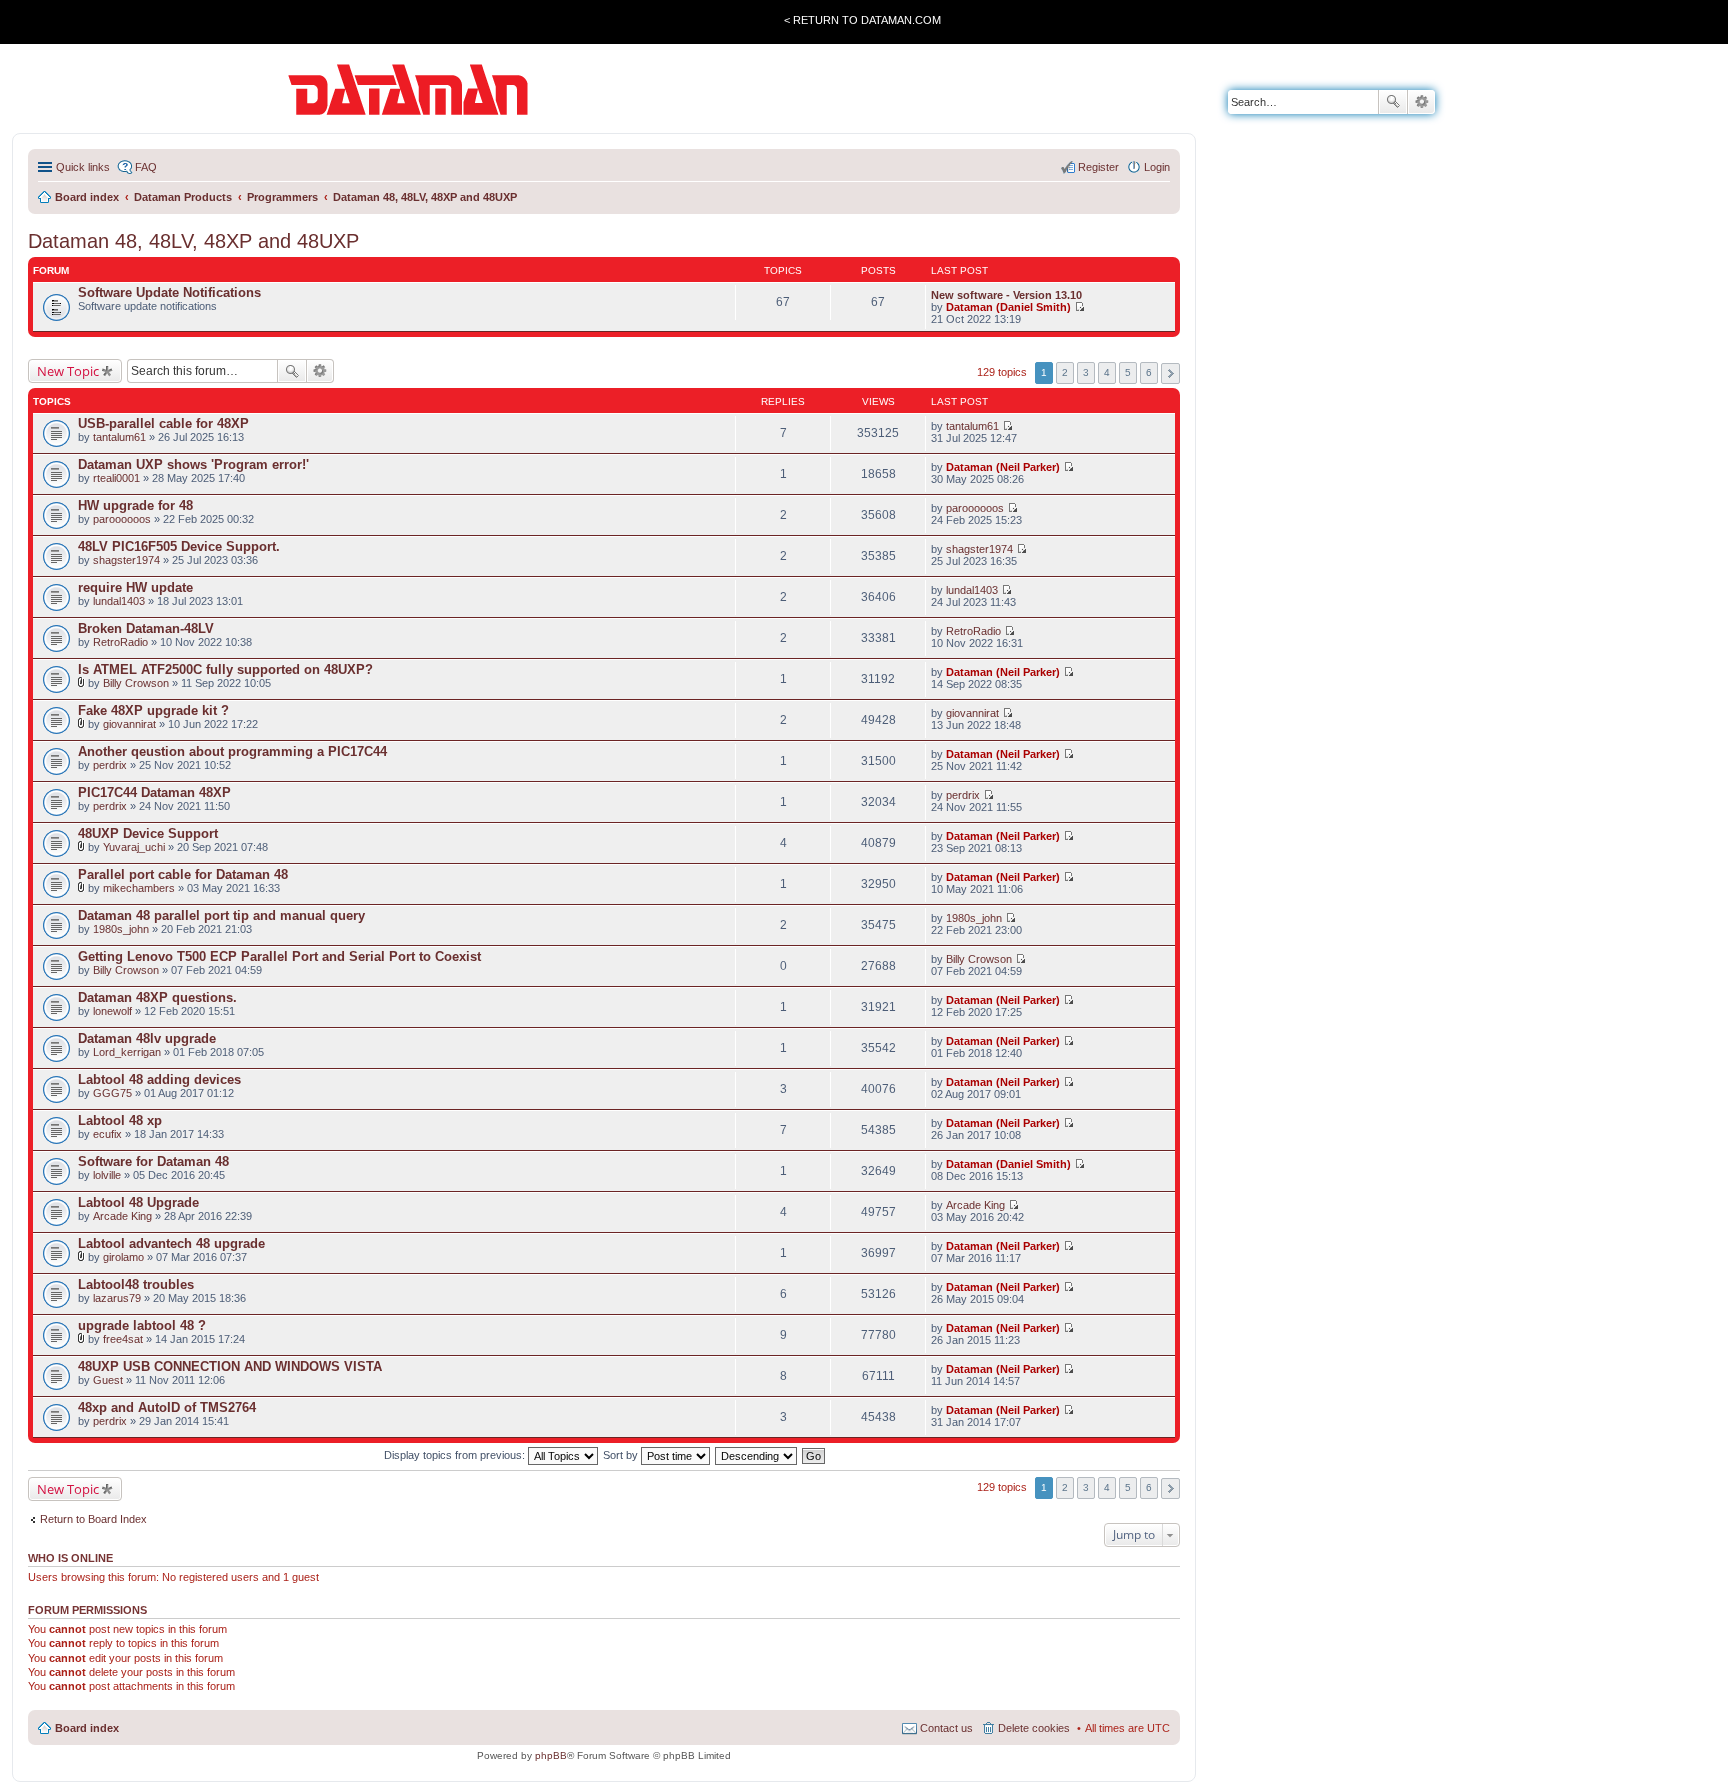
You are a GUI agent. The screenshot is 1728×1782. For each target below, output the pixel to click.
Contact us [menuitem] (946, 1728)
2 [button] (1065, 372)
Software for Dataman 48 (153, 1161)
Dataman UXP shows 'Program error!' (193, 464)
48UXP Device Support (148, 833)
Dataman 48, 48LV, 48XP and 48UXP (193, 241)
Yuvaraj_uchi (134, 847)
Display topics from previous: (456, 1455)
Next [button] (1170, 373)
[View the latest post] (1079, 307)
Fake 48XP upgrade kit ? (153, 710)
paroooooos (122, 519)
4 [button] (1107, 372)
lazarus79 (117, 1298)
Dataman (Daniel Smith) (1008, 307)
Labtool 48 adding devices (159, 1079)
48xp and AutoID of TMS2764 (167, 1407)
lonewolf (112, 1011)
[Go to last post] (1007, 426)
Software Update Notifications (169, 292)
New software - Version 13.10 (1006, 295)
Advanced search (1421, 102)
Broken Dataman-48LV (146, 628)
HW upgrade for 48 (135, 505)
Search (1393, 102)
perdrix (110, 765)
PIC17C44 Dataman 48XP (154, 792)
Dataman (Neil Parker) (1003, 467)
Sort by (622, 1455)
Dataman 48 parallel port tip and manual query (221, 915)
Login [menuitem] (1157, 167)
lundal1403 (119, 601)
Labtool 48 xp (120, 1120)
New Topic (68, 371)
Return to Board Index (93, 1519)
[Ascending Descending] (757, 1455)
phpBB (551, 1755)
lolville (107, 1175)
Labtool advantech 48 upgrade (171, 1243)
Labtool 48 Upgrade (138, 1202)
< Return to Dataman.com (862, 20)
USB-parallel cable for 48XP (163, 423)
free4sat (123, 1339)
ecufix (107, 1134)
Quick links (83, 167)
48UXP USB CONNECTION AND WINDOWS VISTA (230, 1366)
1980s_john (121, 929)
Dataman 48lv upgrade (147, 1038)
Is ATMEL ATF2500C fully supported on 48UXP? (225, 669)
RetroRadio (120, 642)
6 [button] (1149, 372)
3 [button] (1086, 372)
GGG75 (112, 1093)
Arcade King (122, 1216)
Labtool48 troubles (136, 1284)
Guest (108, 1380)
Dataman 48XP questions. (157, 997)
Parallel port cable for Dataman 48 (183, 874)
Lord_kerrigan (127, 1052)
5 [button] (1128, 372)
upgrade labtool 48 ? (142, 1325)
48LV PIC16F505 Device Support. (179, 546)
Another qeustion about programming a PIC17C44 (232, 751)
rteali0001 (116, 478)
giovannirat (129, 724)
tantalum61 (119, 437)
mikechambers (139, 888)
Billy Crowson (136, 683)
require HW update (135, 587)
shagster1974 (126, 560)
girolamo (123, 1257)
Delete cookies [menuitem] (1034, 1728)
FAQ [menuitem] (146, 167)
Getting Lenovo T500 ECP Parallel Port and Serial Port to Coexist (279, 956)
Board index (87, 1728)
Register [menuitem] (1098, 167)
